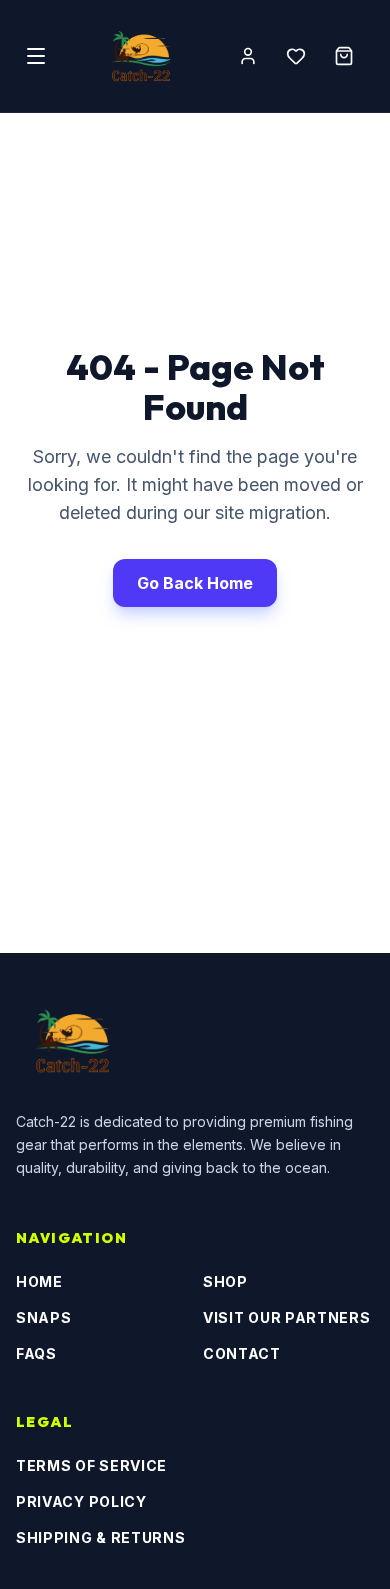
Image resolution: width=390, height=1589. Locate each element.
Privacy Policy (81, 1501)
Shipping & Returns (101, 1537)
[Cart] (344, 56)
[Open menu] (36, 56)
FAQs (36, 1353)
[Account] (248, 56)
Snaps (44, 1317)
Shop (225, 1281)
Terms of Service (91, 1465)
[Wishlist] (296, 56)
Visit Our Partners (287, 1317)
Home (39, 1281)
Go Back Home (195, 583)
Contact (242, 1353)
